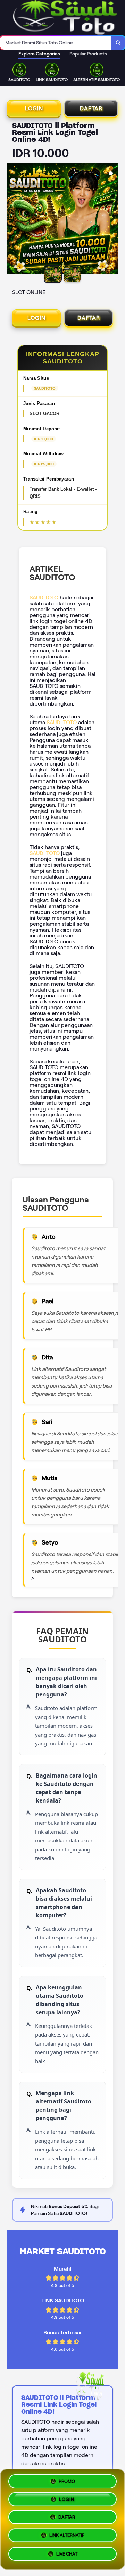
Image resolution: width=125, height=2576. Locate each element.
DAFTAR (91, 108)
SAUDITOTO (44, 598)
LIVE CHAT (67, 2556)
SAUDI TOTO (62, 722)
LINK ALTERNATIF (67, 2538)
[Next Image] (112, 219)
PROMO (67, 2480)
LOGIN (34, 108)
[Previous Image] (12, 219)
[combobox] (56, 43)
